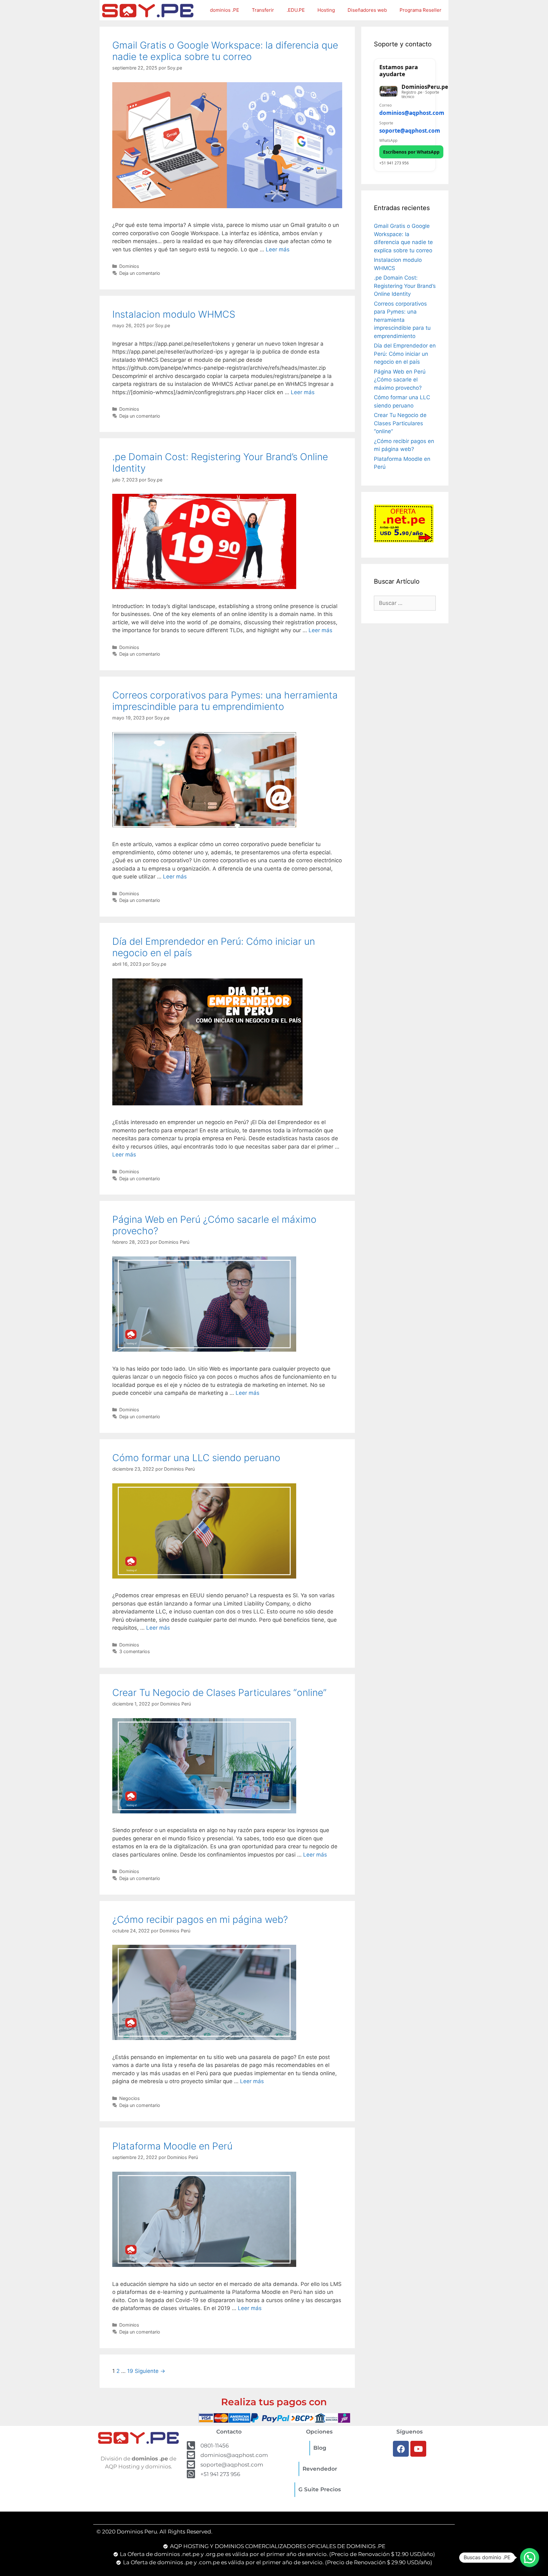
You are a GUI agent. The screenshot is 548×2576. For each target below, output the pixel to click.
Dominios (129, 266)
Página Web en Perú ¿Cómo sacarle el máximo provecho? (400, 380)
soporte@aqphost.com (410, 131)
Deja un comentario (140, 273)
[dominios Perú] (148, 10)
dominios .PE (225, 10)
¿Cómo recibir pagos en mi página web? (200, 1919)
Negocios (130, 2098)
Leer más (278, 249)
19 (130, 2371)
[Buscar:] (405, 603)
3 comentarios (135, 1651)
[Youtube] (418, 2449)
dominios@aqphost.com (412, 113)
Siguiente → (150, 2371)
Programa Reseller (421, 10)
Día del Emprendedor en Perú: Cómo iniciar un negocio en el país (405, 354)
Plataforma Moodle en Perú (172, 2146)
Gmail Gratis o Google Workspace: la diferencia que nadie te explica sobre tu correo (225, 51)
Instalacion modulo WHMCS (174, 314)
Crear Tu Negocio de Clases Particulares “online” (219, 1692)
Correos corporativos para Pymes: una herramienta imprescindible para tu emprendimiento (225, 701)
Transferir (263, 10)
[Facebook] (401, 2449)
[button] (530, 2558)
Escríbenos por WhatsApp (411, 152)
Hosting (326, 10)
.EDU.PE (296, 10)
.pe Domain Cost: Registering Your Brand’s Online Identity (405, 286)
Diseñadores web (367, 10)
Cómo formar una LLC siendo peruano (196, 1458)
